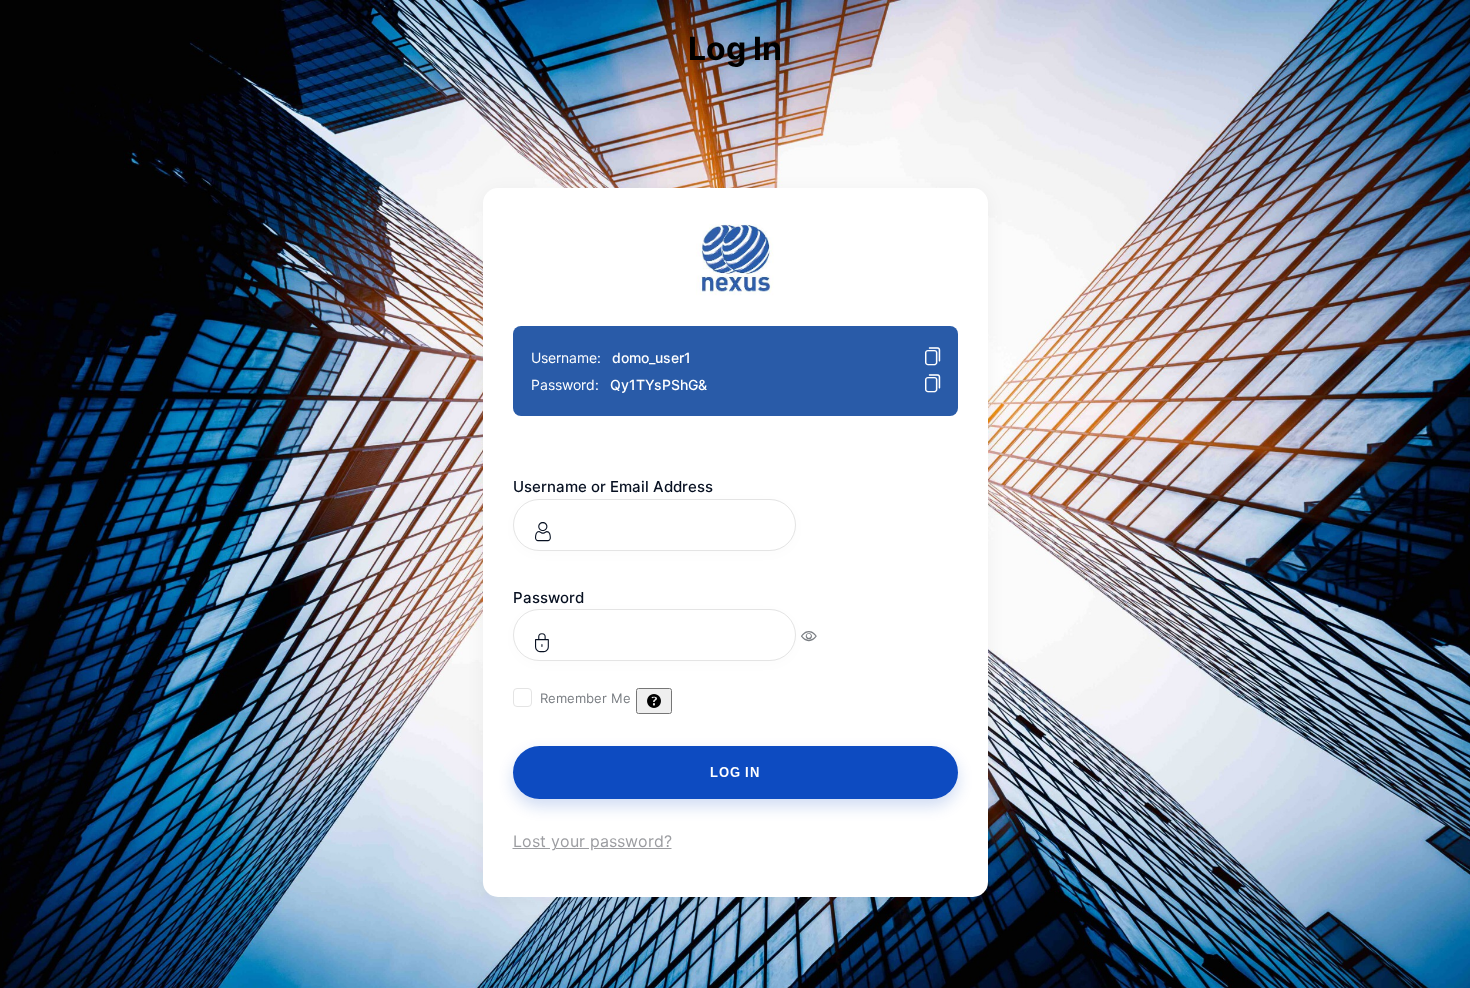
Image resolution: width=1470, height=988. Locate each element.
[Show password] (822, 635)
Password (548, 597)
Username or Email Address (613, 486)
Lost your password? (592, 841)
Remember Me (585, 698)
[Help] (654, 701)
